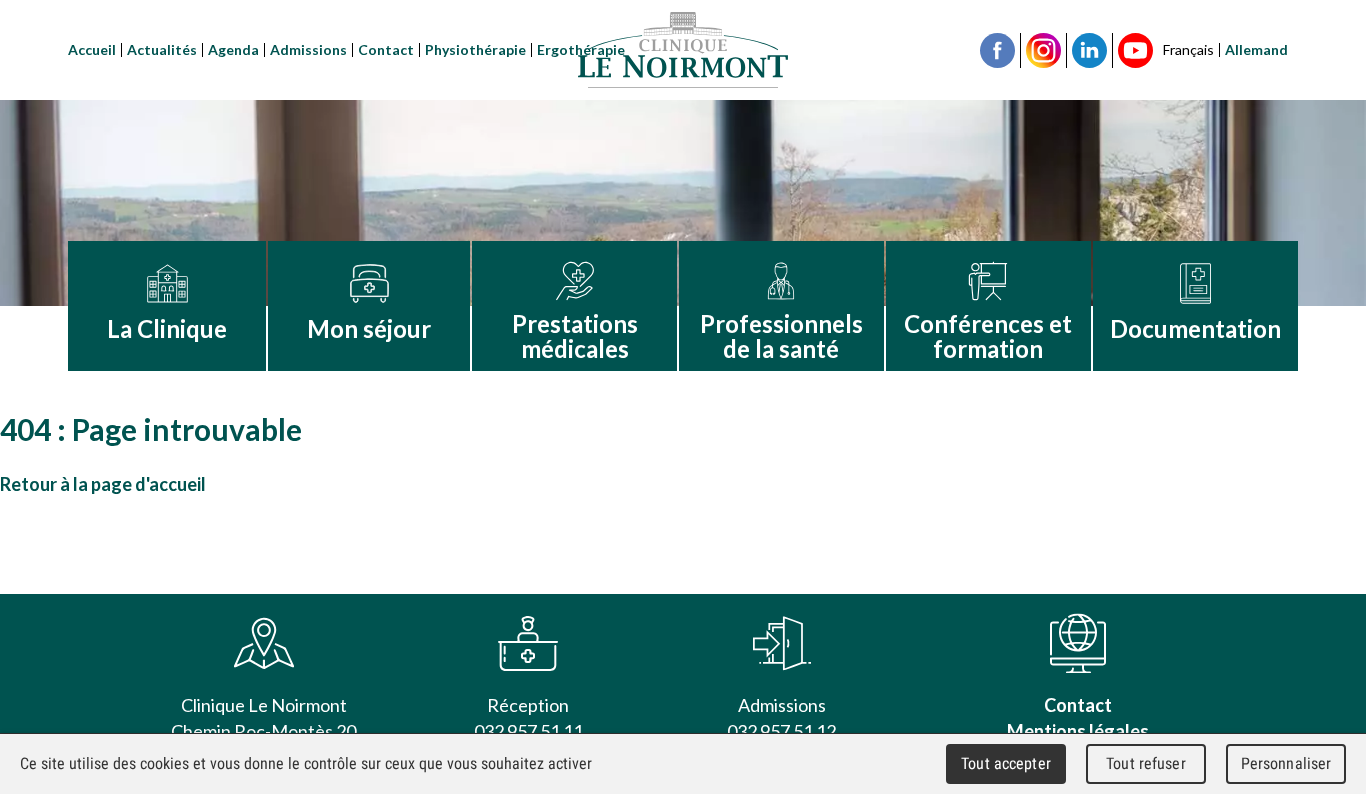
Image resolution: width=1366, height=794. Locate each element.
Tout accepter (1006, 763)
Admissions (308, 49)
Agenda (233, 49)
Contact (386, 49)
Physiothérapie (475, 49)
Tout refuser (1146, 763)
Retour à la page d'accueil (103, 484)
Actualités (162, 49)
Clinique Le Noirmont (683, 50)
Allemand (1256, 49)
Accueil (92, 49)
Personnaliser (1286, 763)
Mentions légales (1078, 731)
